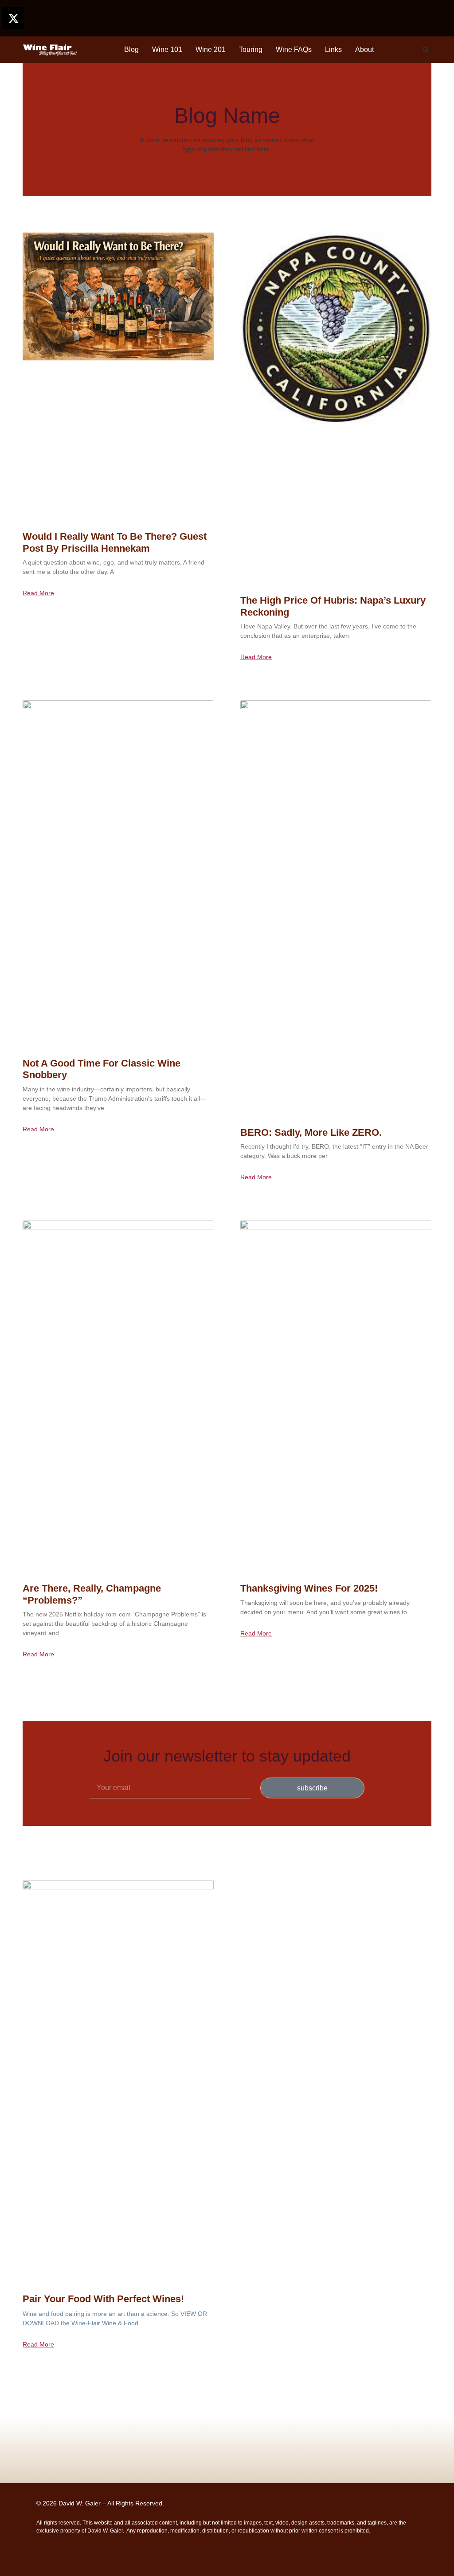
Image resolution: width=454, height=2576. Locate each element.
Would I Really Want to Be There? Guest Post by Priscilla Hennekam (115, 542)
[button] (426, 50)
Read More (38, 593)
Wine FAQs (294, 49)
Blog (131, 49)
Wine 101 (167, 49)
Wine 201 (211, 49)
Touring (251, 49)
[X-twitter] (13, 18)
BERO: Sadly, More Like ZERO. (311, 1132)
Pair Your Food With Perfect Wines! (103, 2299)
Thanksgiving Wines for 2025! (309, 1588)
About (364, 49)
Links (333, 49)
